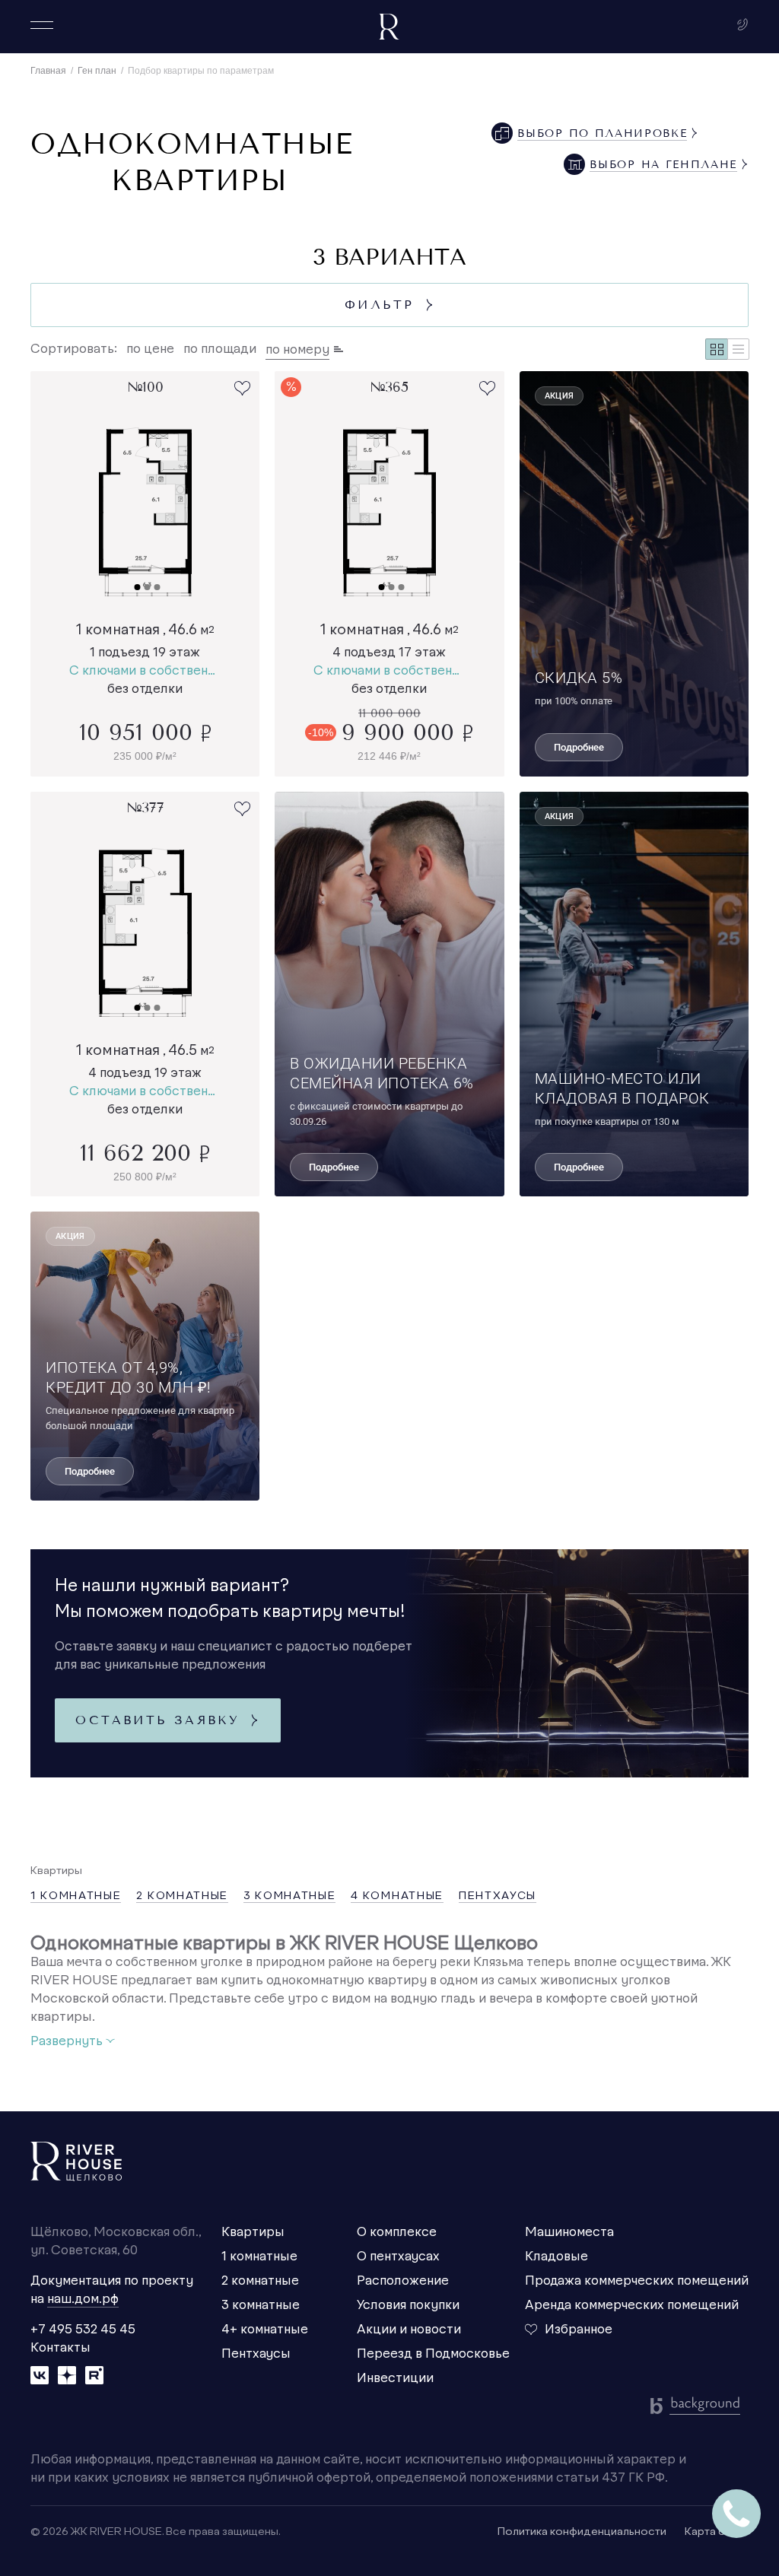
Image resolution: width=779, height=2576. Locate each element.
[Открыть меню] (42, 25)
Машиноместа (569, 2232)
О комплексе (397, 2232)
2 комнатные (260, 2281)
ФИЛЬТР (389, 305)
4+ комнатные (265, 2330)
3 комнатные (261, 2305)
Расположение (403, 2281)
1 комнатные (259, 2257)
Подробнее (579, 747)
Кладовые (556, 2257)
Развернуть (73, 2041)
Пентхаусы (256, 2354)
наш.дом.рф (83, 2299)
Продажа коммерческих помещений (637, 2281)
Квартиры (253, 2232)
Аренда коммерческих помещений (632, 2305)
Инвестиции (395, 2378)
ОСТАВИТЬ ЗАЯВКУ (167, 1720)
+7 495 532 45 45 (83, 2330)
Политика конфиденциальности (582, 2532)
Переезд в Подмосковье (433, 2354)
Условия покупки (408, 2305)
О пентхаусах (398, 2257)
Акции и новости (409, 2330)
